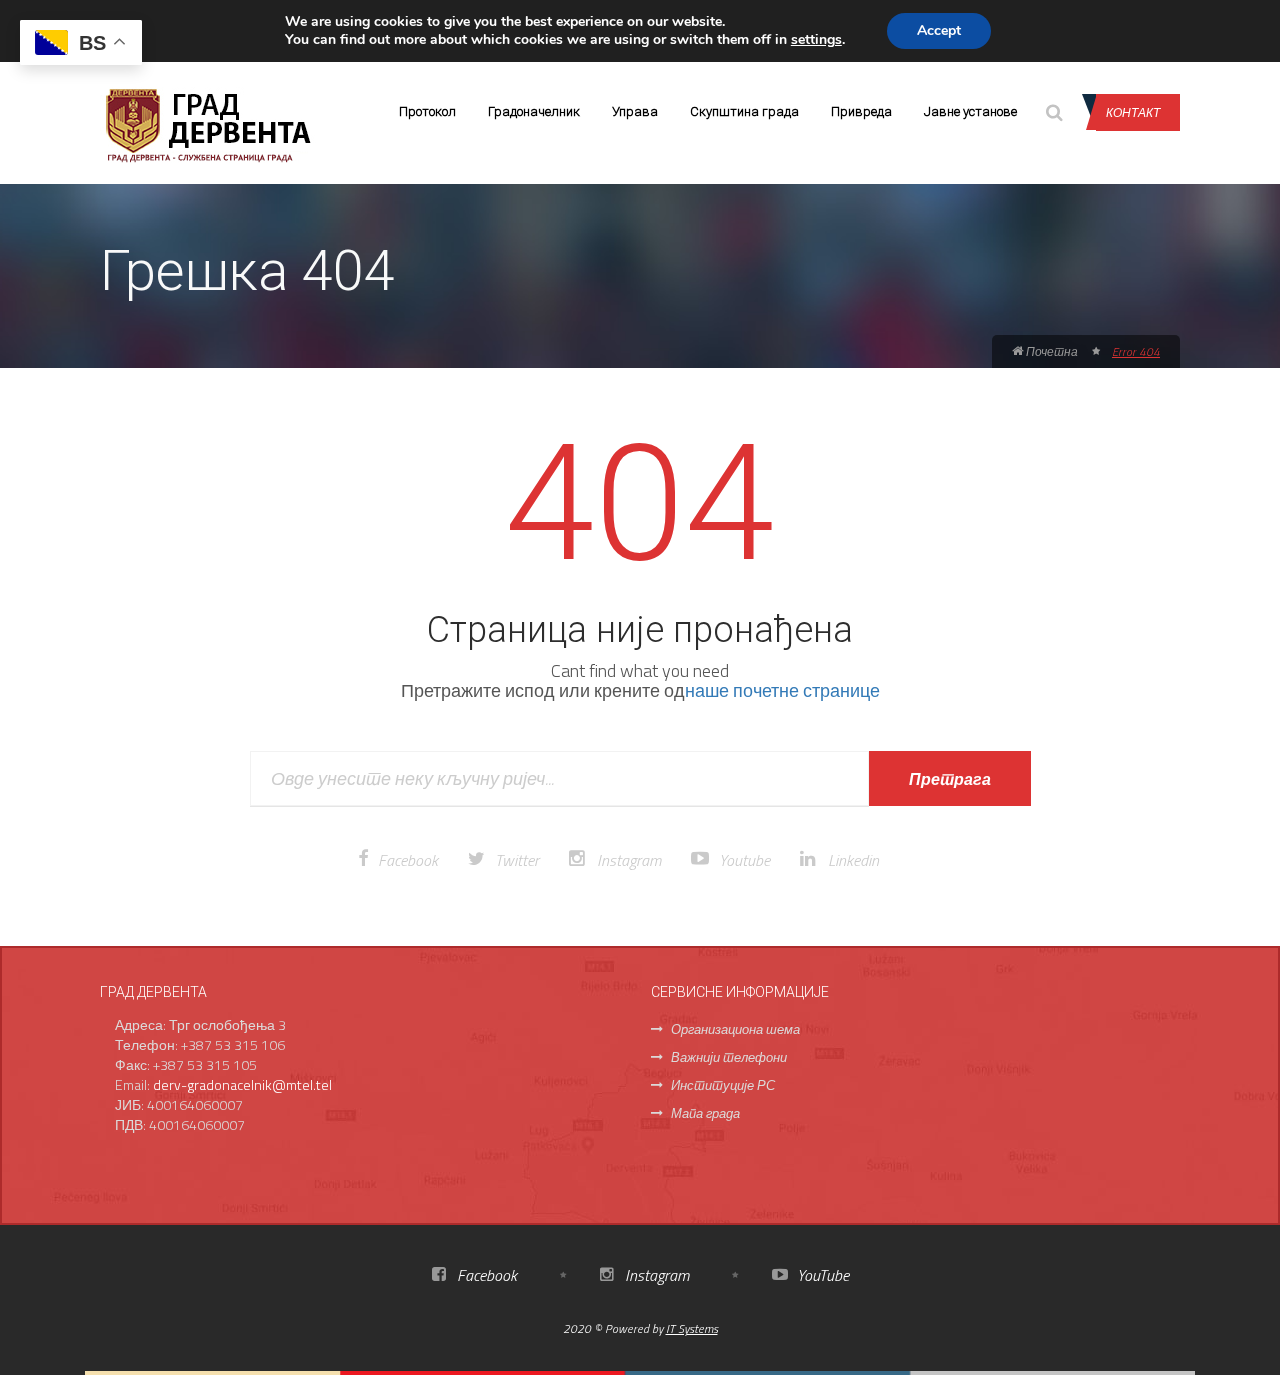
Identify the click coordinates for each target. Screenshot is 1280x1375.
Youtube (744, 860)
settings (816, 40)
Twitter (517, 860)
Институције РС (723, 1085)
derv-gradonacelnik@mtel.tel (242, 1084)
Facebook (408, 860)
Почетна (1050, 351)
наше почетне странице (782, 690)
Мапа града (705, 1113)
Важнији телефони (729, 1057)
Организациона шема (735, 1029)
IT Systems (692, 1328)
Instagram (629, 860)
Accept (939, 30)
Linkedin (853, 860)
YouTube (821, 1275)
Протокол (427, 111)
